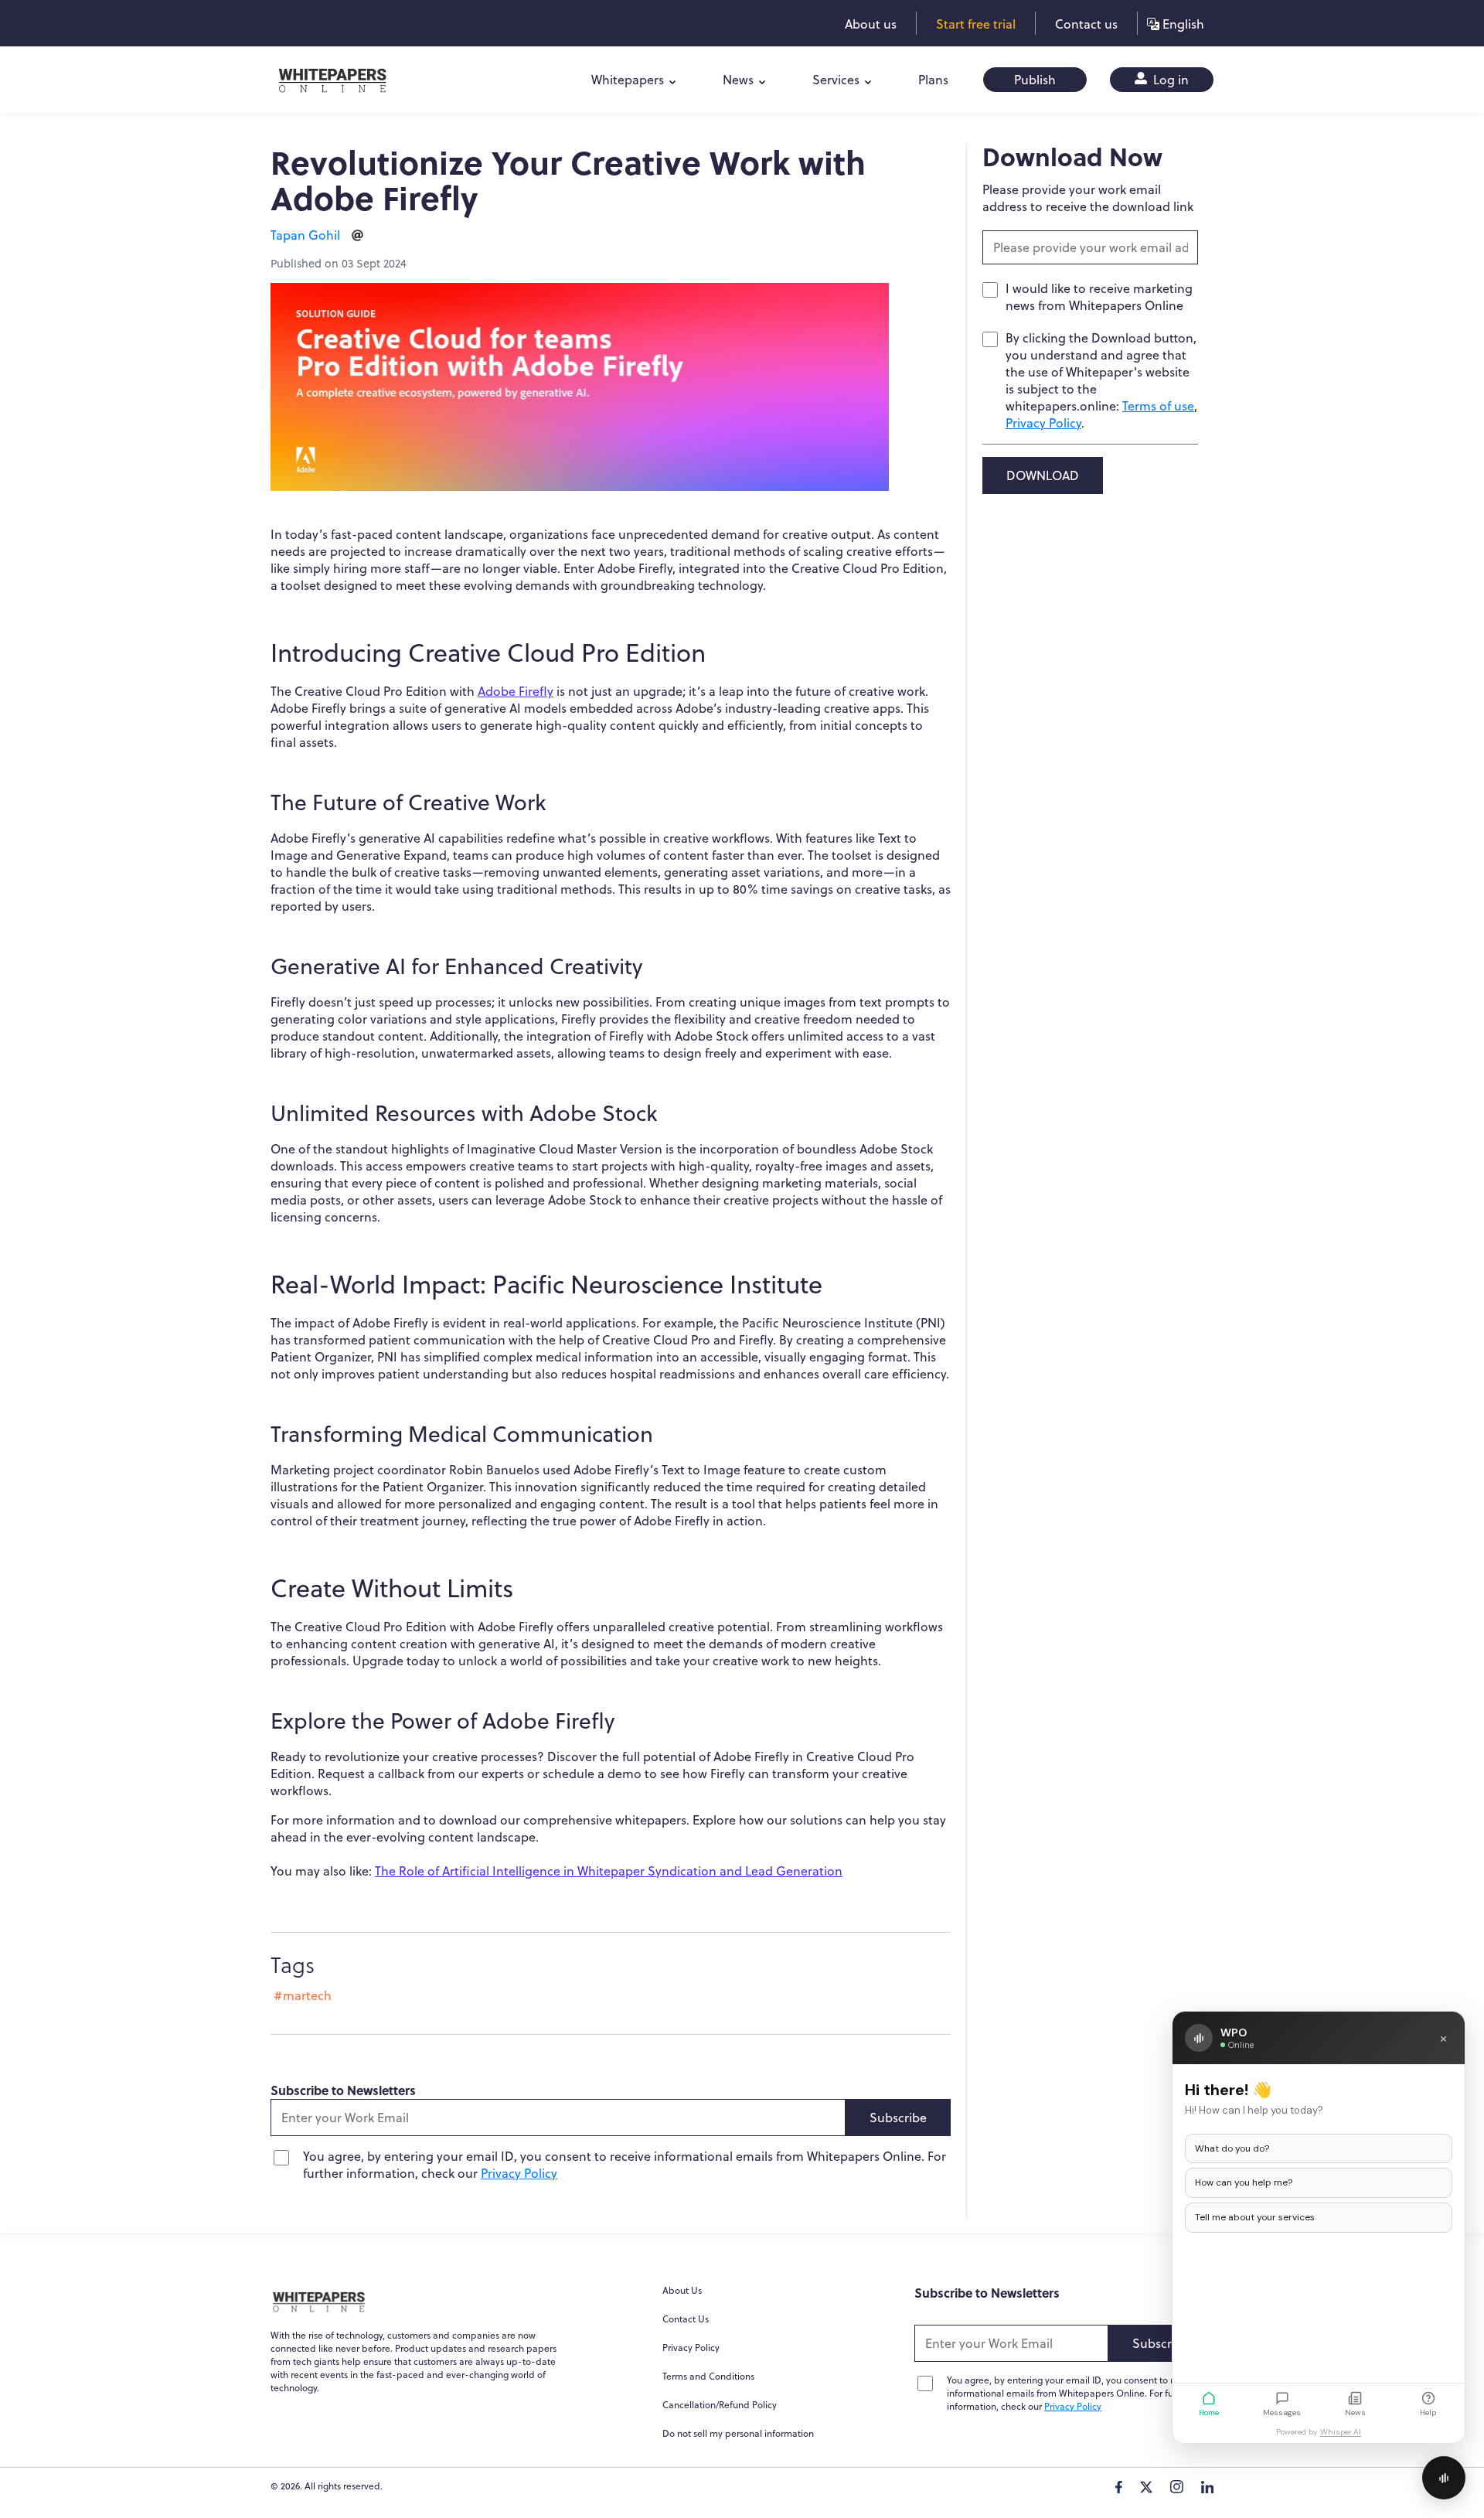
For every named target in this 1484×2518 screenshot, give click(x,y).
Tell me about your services (1255, 2217)
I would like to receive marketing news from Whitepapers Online (1099, 297)
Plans (933, 80)
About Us (682, 2290)
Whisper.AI (1341, 2432)
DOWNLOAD (1043, 475)
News (738, 80)
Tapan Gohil (305, 235)
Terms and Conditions (708, 2376)
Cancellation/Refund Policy (720, 2405)
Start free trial (976, 24)
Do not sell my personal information (738, 2433)
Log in (1169, 80)
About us (871, 24)
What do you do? (1232, 2148)
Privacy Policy (519, 2173)
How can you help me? (1244, 2182)
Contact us (1086, 24)
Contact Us (686, 2319)
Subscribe (898, 2118)
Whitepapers (628, 80)
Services (836, 80)
